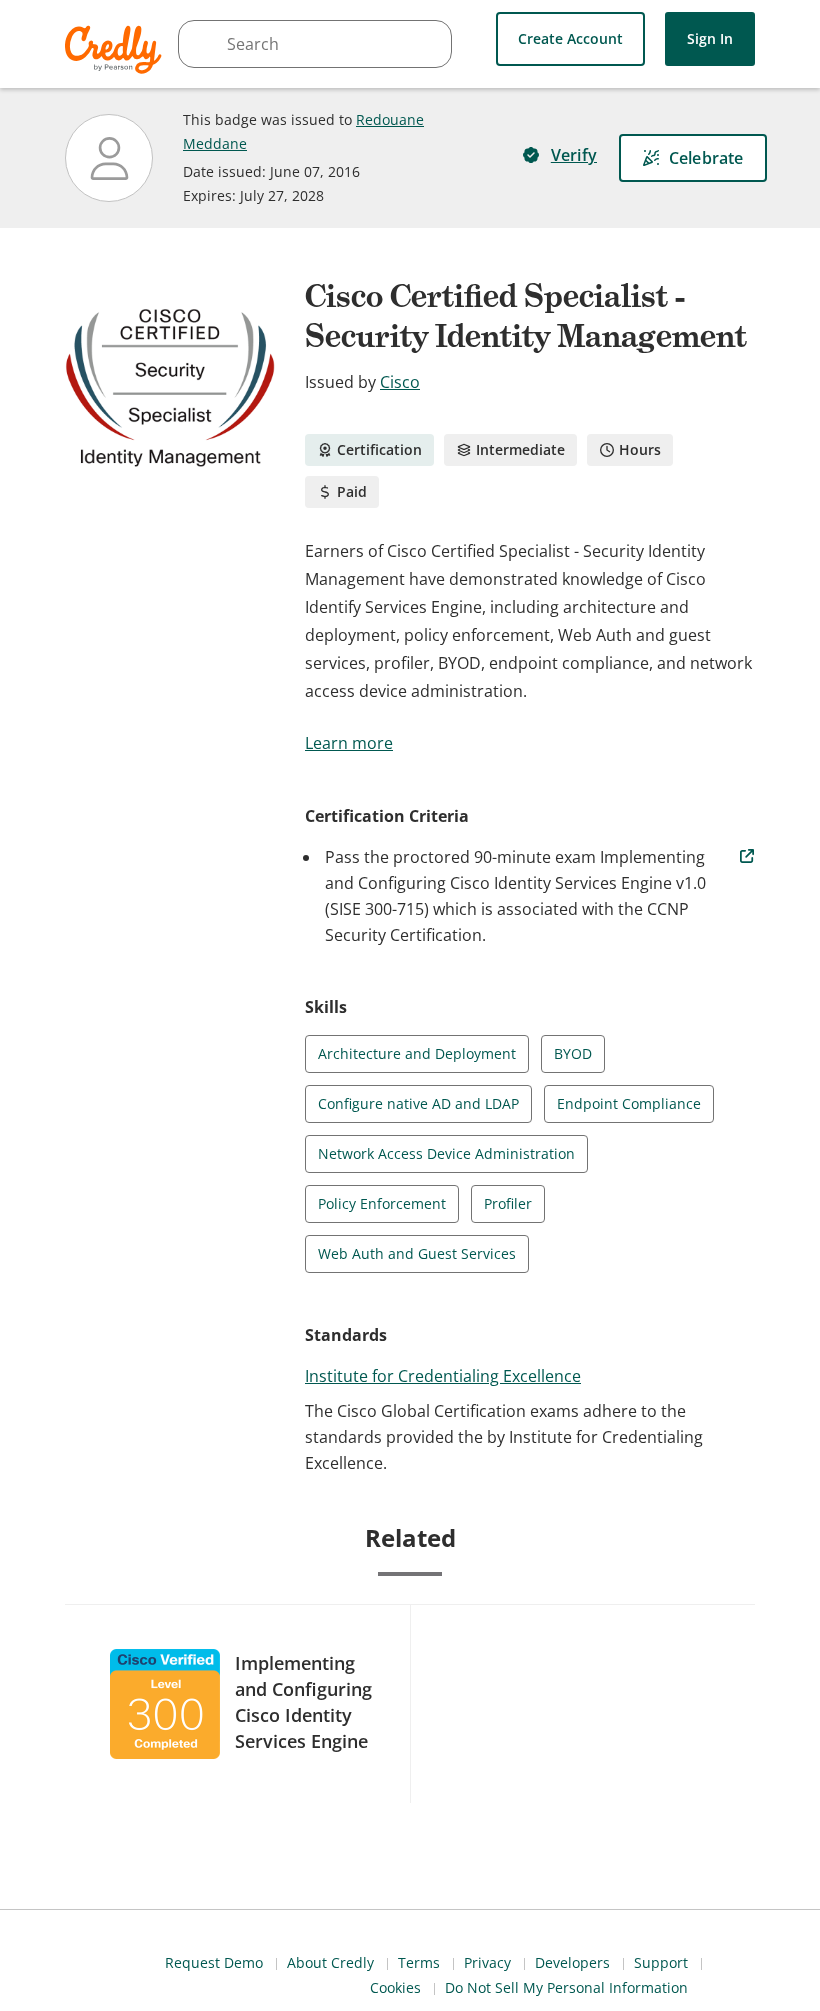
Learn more (349, 743)
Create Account (570, 38)
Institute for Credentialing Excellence (443, 1376)
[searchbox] (315, 44)
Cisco (400, 382)
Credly (116, 49)
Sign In (710, 38)
